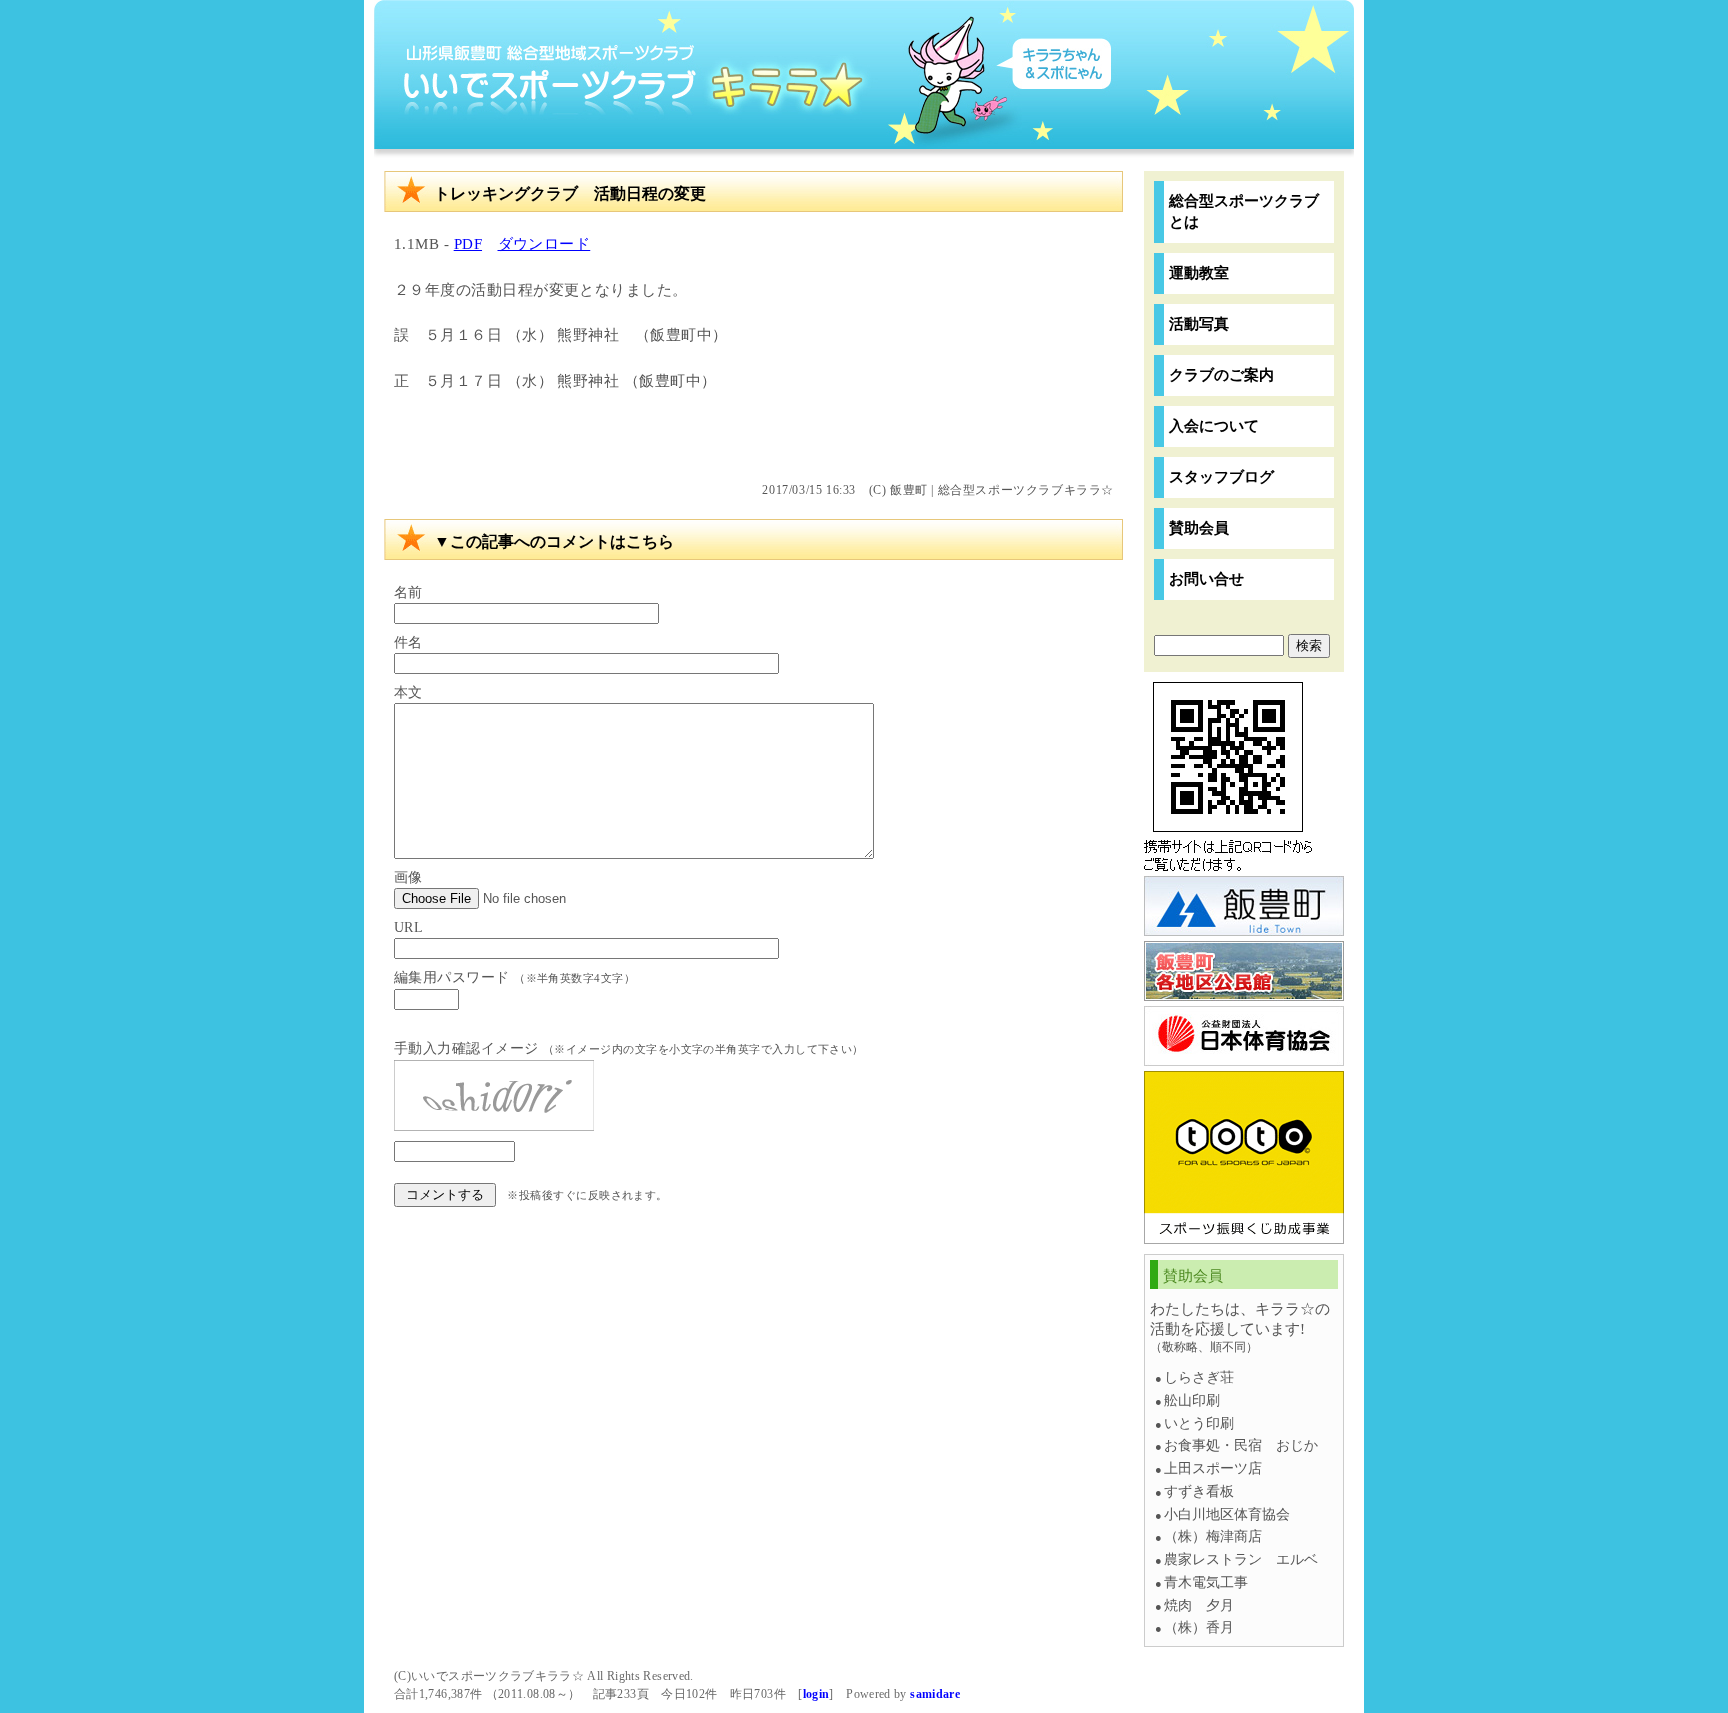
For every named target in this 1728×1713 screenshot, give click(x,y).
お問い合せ (1206, 578)
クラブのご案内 (1221, 374)
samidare (935, 1694)
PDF (468, 243)
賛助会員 (1199, 527)
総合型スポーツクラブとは (1244, 211)
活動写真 (1199, 323)
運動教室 (1199, 272)
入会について (1214, 425)
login (816, 1694)
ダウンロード (544, 243)
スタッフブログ (1221, 476)
